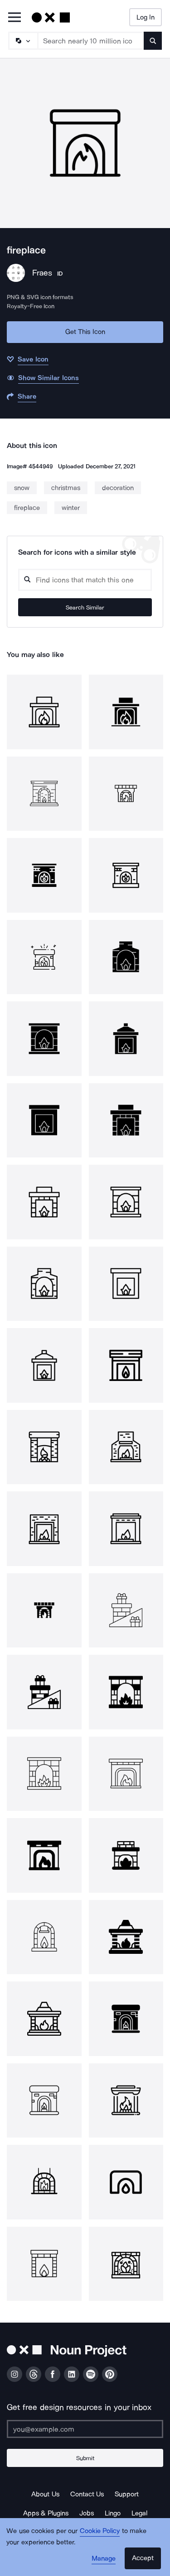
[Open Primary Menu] (15, 18)
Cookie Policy (100, 2531)
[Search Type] (23, 41)
